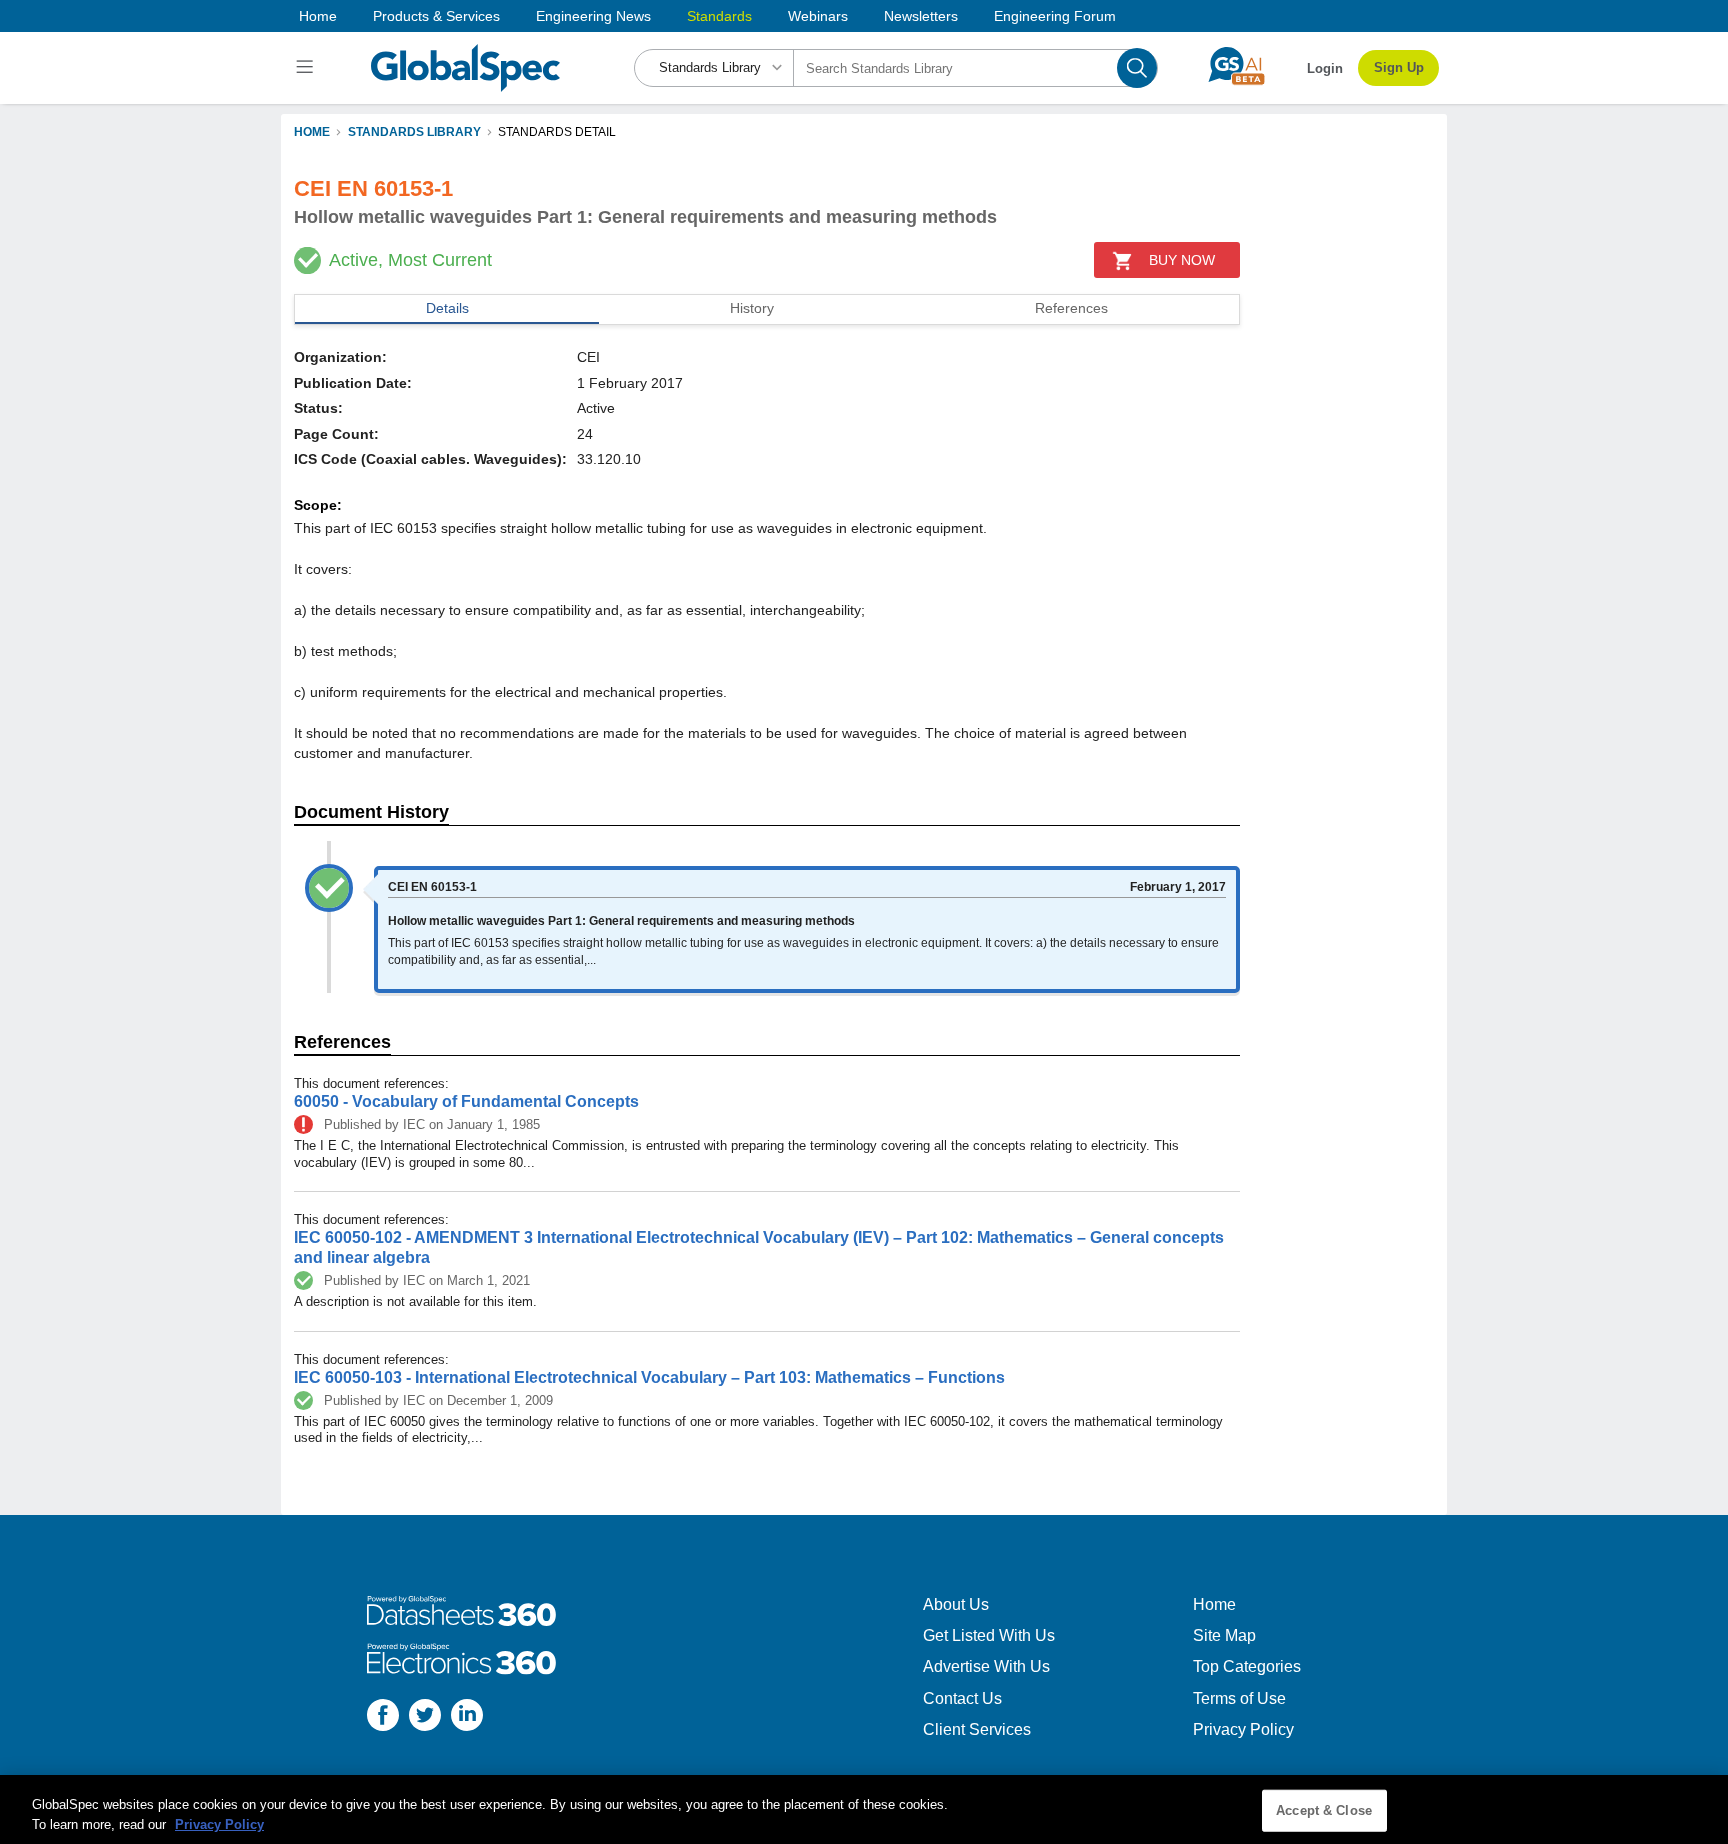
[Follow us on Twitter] (425, 1717)
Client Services (977, 1729)
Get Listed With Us (989, 1635)
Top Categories (1247, 1666)
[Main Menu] (307, 68)
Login (1325, 68)
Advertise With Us (986, 1666)
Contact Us (962, 1698)
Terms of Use (1239, 1698)
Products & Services (436, 16)
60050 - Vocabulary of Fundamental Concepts (466, 1101)
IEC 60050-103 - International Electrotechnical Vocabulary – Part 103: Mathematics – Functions (649, 1377)
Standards (719, 16)
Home (318, 16)
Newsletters (921, 16)
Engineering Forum (1055, 16)
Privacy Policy (1243, 1729)
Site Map (1224, 1635)
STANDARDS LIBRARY (414, 132)
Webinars (818, 16)
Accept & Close (1324, 1810)
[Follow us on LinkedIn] (467, 1717)
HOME (312, 132)
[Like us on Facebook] (383, 1717)
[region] (864, 1809)
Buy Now (1182, 260)
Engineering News (593, 16)
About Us (956, 1604)
